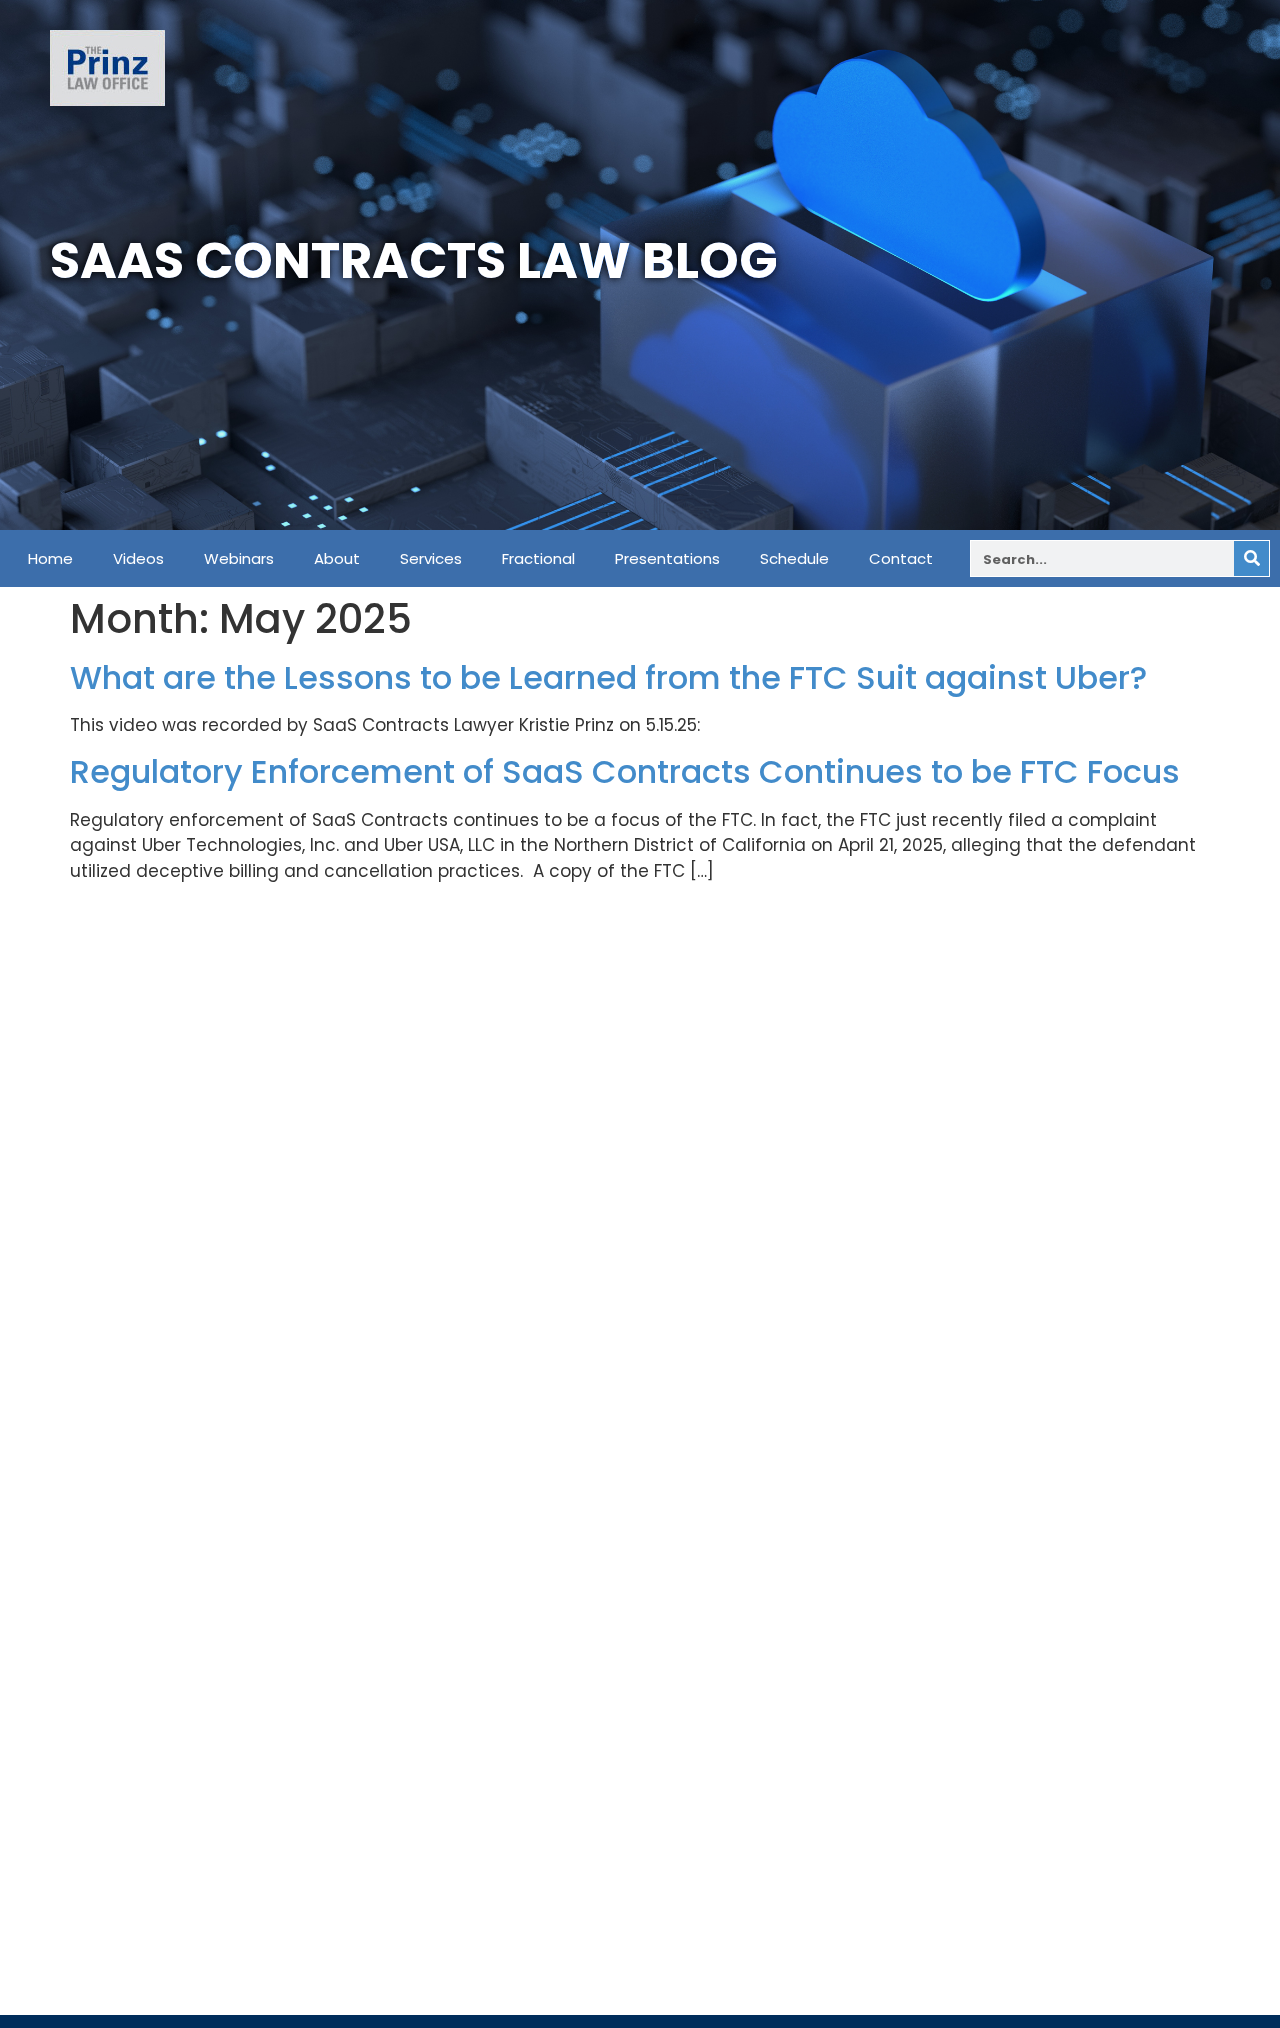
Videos (138, 559)
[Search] (1251, 558)
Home (50, 559)
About (337, 559)
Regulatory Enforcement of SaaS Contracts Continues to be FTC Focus (625, 771)
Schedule (794, 559)
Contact (901, 559)
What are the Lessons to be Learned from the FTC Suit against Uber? (608, 677)
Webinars (239, 559)
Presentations (667, 559)
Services (431, 559)
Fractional (538, 559)
